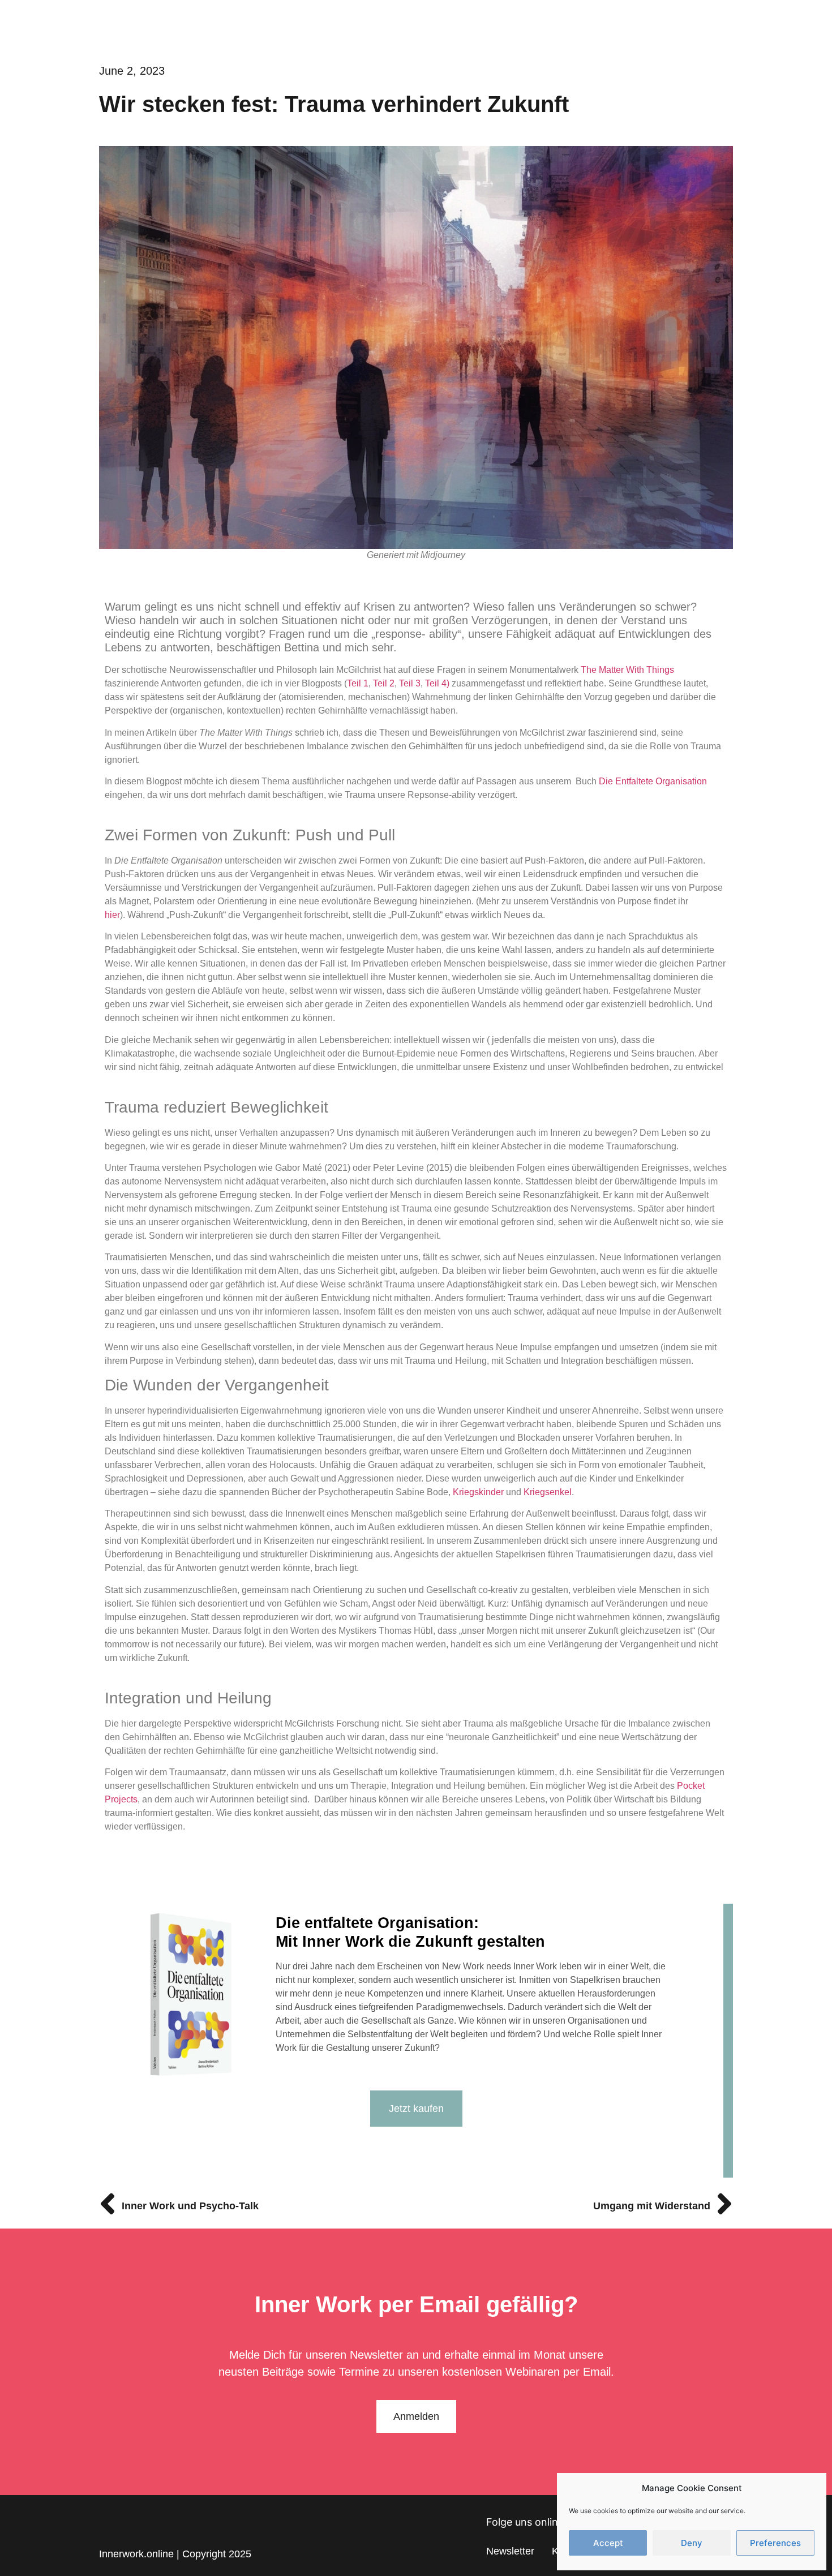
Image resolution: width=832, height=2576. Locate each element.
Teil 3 (410, 683)
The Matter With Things (627, 670)
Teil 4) (437, 683)
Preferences (775, 2543)
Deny (692, 2543)
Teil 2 (384, 683)
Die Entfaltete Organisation (653, 781)
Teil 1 (358, 683)
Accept (608, 2543)
